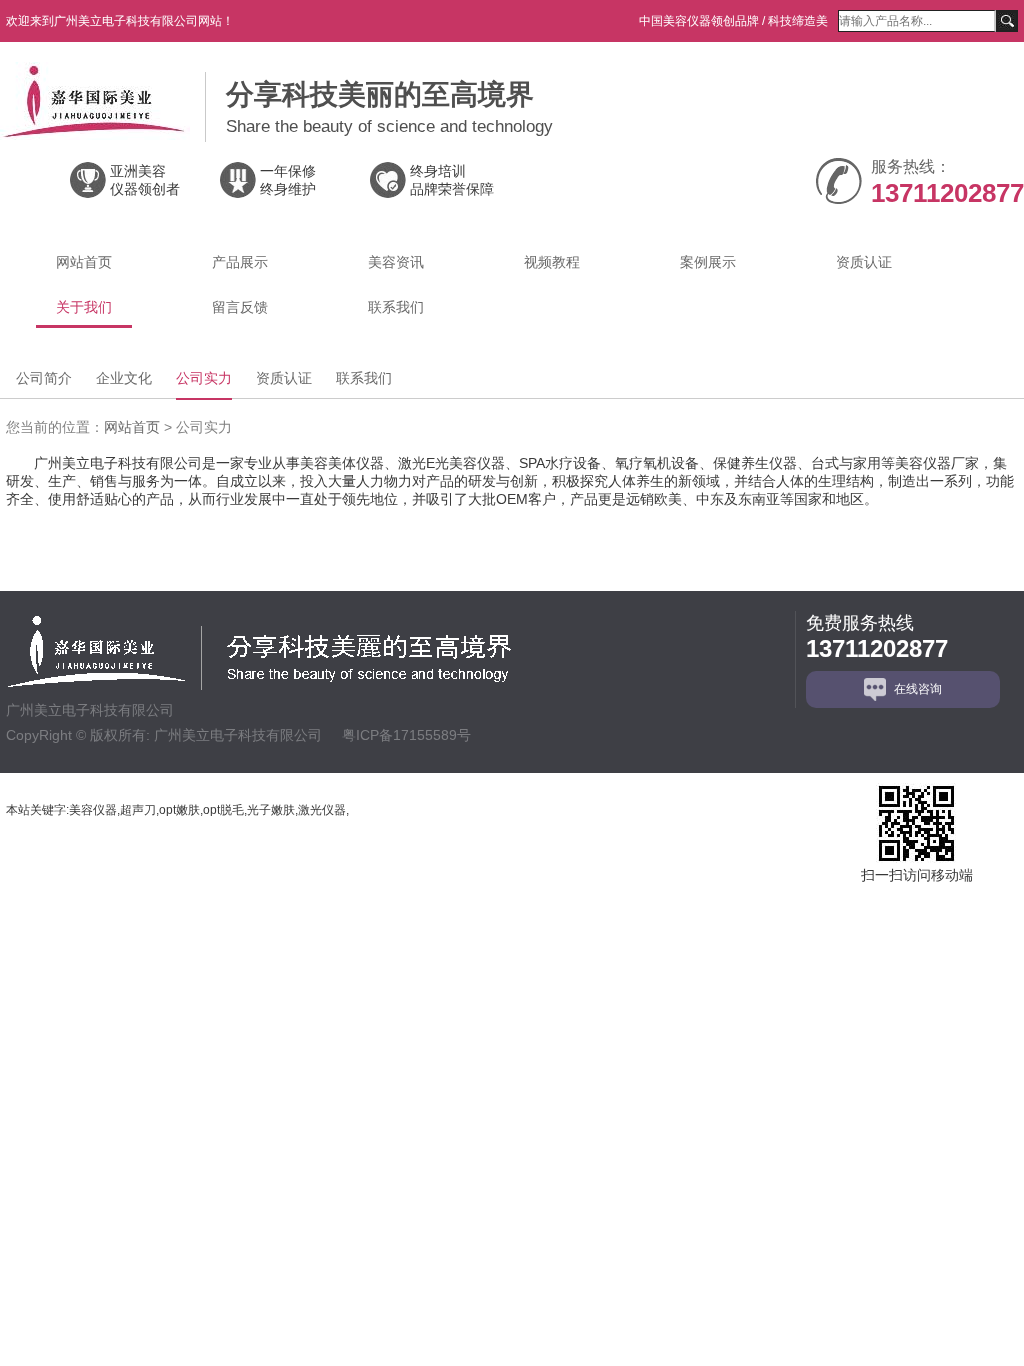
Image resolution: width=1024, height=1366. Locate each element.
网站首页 (84, 262)
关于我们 (84, 307)
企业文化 (124, 378)
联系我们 (396, 307)
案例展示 (708, 262)
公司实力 (204, 378)
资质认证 (864, 262)
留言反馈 (240, 307)
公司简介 (44, 378)
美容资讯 (396, 262)
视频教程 (552, 262)
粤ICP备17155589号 (406, 735)
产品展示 (240, 262)
